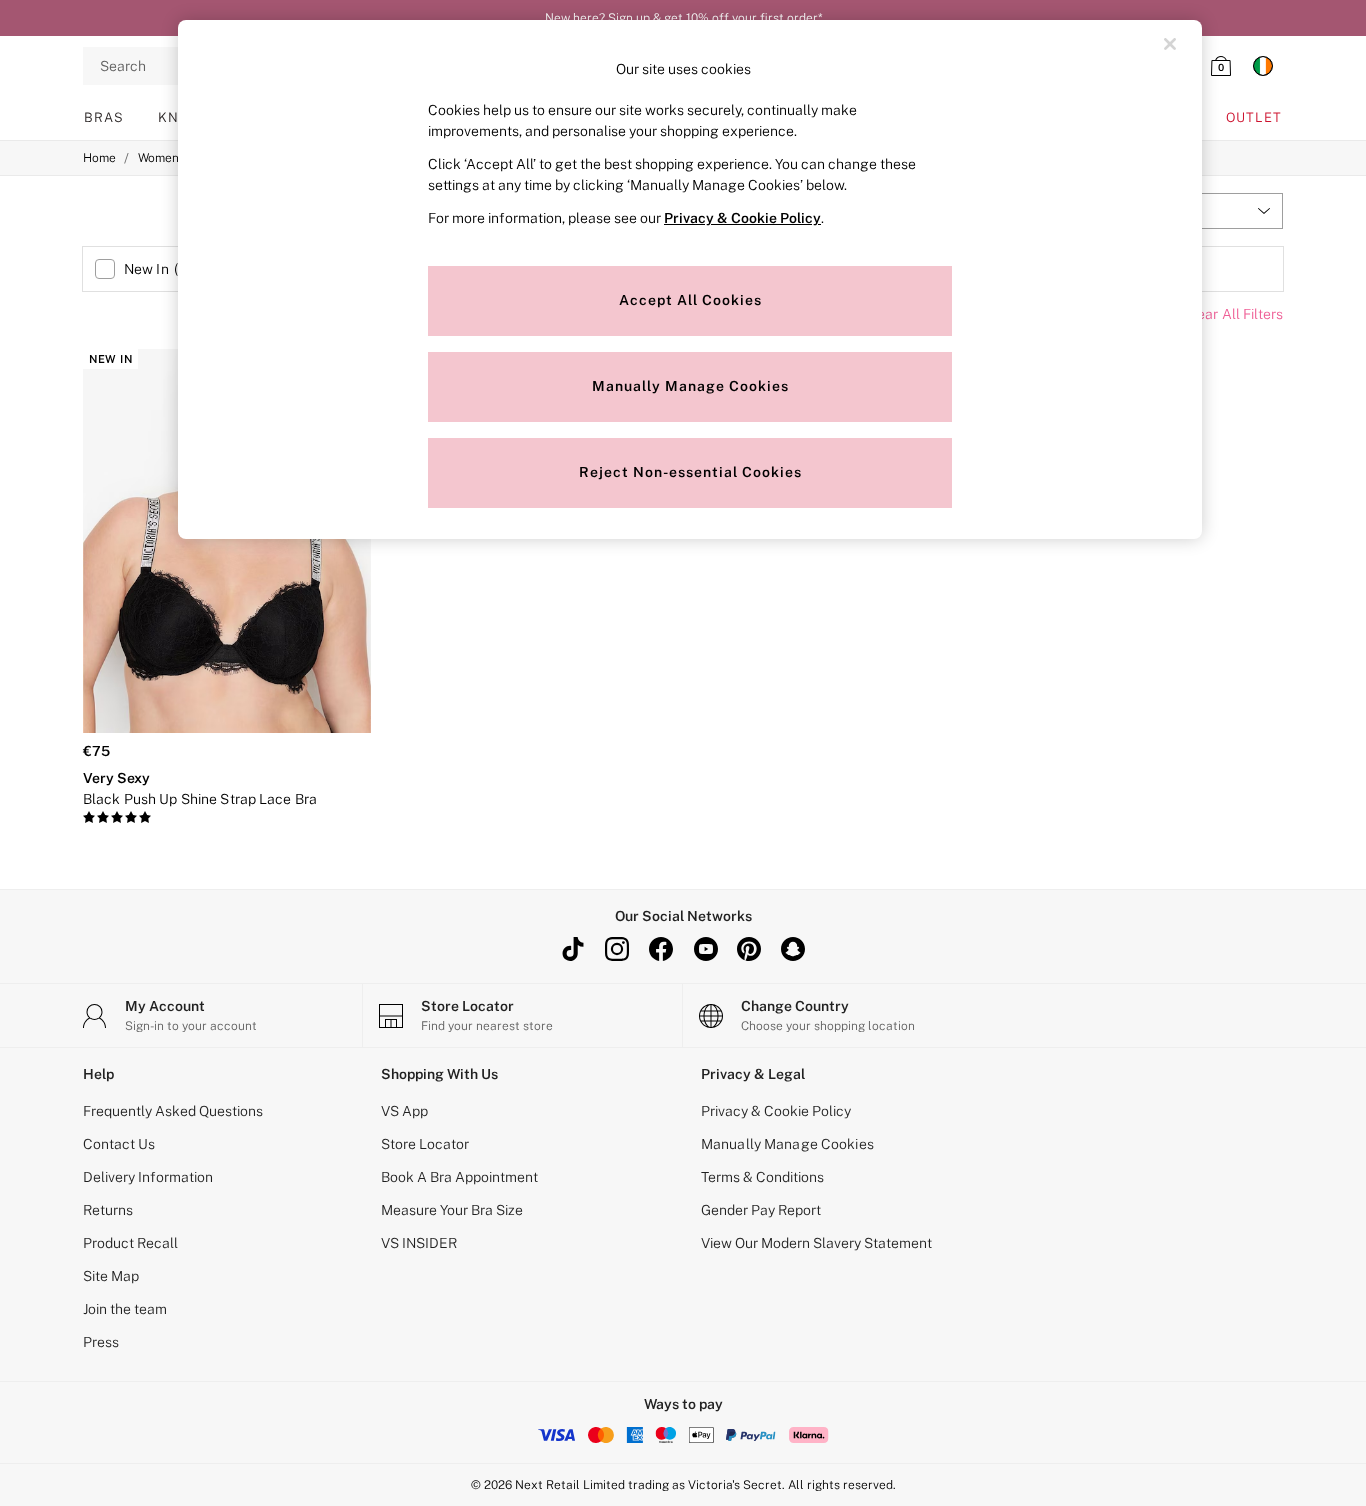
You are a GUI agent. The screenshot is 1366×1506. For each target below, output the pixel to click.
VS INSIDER (419, 1243)
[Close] (1170, 44)
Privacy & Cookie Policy (776, 1111)
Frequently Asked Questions (173, 1111)
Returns (108, 1210)
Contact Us (119, 1144)
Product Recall (130, 1243)
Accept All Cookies (690, 300)
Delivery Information (148, 1177)
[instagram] (617, 949)
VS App (404, 1111)
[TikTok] (573, 949)
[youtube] (705, 949)
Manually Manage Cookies (787, 1144)
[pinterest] (749, 949)
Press (101, 1342)
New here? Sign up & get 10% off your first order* (683, 18)
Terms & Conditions (762, 1177)
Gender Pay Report (761, 1210)
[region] (690, 279)
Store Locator (425, 1144)
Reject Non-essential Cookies (690, 472)
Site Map (111, 1276)
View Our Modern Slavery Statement (816, 1243)
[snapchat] (793, 949)
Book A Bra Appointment (459, 1177)
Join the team (125, 1309)
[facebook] (661, 949)
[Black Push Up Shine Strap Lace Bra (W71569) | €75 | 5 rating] (227, 818)
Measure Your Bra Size (452, 1210)
